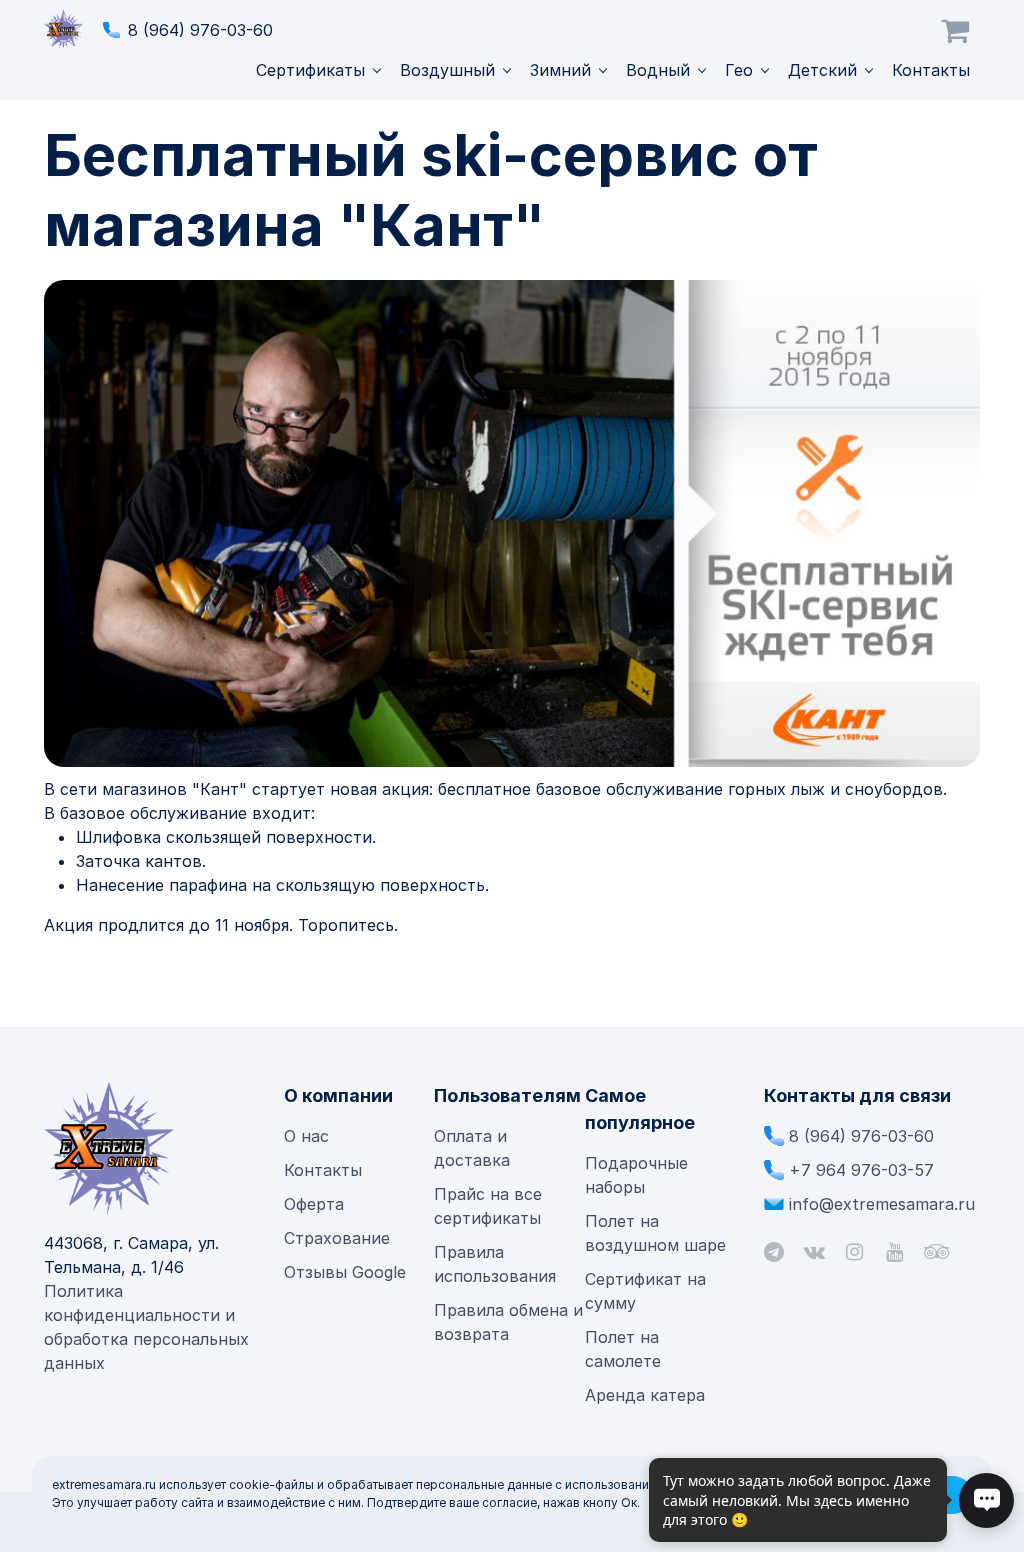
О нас (306, 1136)
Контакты (931, 70)
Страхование (337, 1238)
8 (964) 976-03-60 (200, 30)
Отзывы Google (345, 1272)
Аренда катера (645, 1395)
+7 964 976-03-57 (861, 1170)
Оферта (314, 1204)
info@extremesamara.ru (882, 1204)
